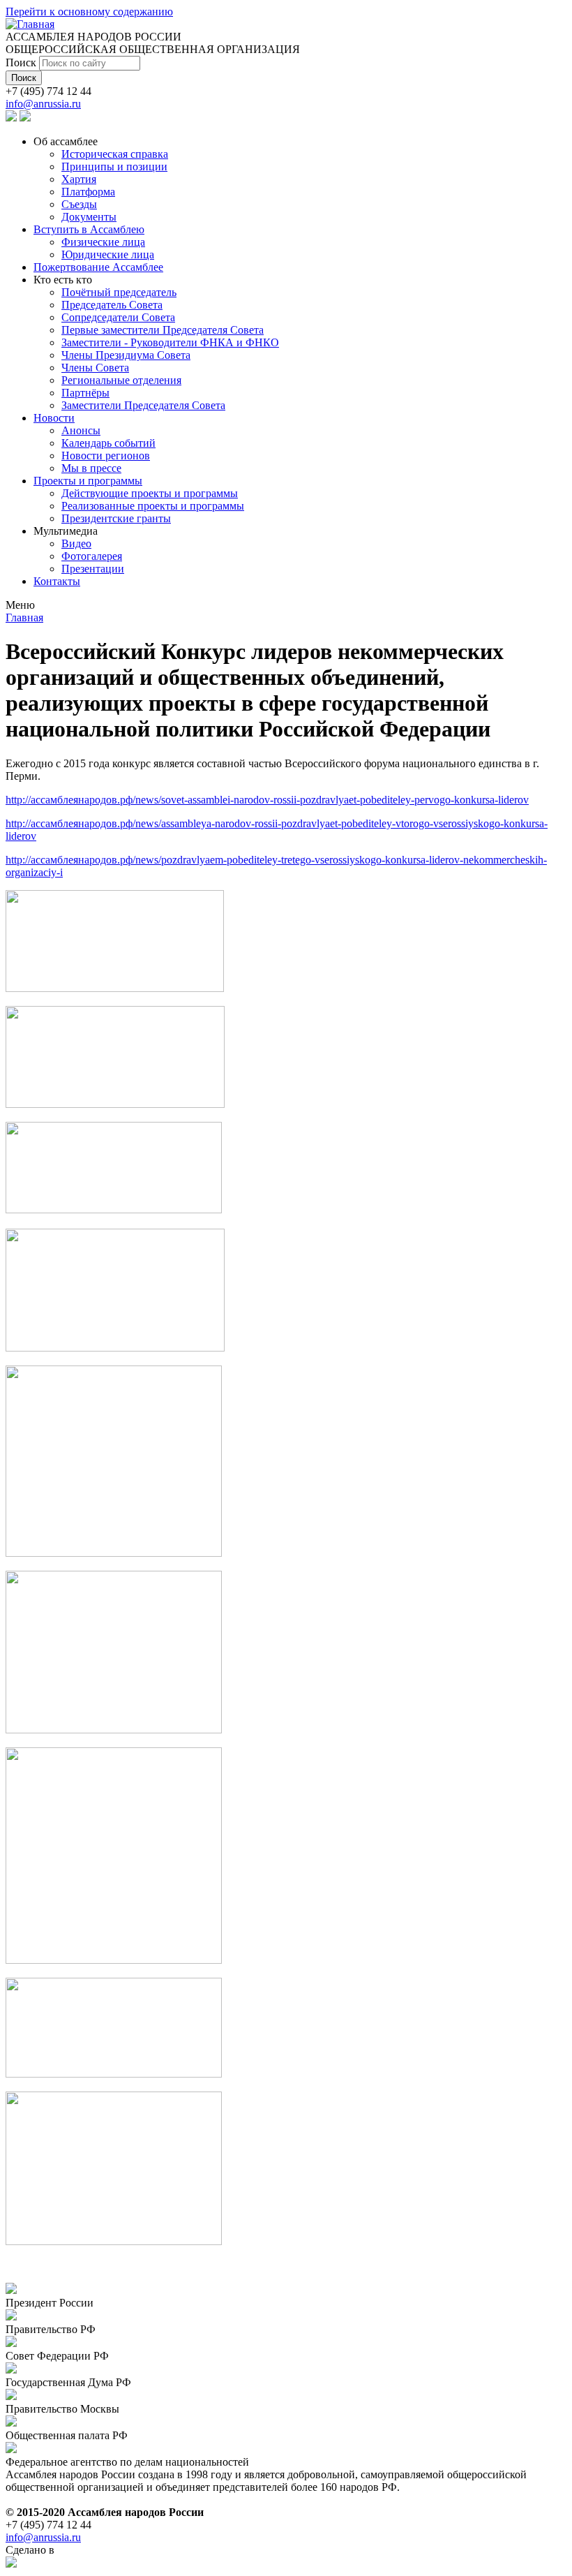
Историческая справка (115, 154)
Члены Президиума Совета (126, 355)
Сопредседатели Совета (118, 317)
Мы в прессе (91, 468)
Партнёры (85, 393)
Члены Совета (95, 368)
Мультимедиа (66, 531)
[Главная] (30, 24)
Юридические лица (108, 254)
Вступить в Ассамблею (89, 229)
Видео (76, 543)
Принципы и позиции (114, 166)
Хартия (79, 179)
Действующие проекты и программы (150, 493)
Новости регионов (106, 456)
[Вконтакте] (11, 118)
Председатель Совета (112, 305)
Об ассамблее (66, 141)
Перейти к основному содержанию (89, 12)
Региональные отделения (121, 380)
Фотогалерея (92, 556)
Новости (54, 418)
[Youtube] (25, 118)
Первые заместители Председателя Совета (163, 330)
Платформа (88, 192)
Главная (24, 617)
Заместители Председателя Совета (143, 405)
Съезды (79, 204)
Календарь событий (108, 443)
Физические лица (103, 242)
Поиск (22, 62)
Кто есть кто (63, 280)
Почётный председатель (119, 292)
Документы (89, 217)
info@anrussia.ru (43, 104)
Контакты (57, 581)
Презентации (93, 569)
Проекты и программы (88, 481)
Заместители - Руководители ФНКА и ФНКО (170, 342)
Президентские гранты (116, 518)
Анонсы (81, 430)
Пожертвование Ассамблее (98, 267)
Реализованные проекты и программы (153, 506)
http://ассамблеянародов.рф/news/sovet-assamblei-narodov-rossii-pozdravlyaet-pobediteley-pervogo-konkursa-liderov (267, 800)
